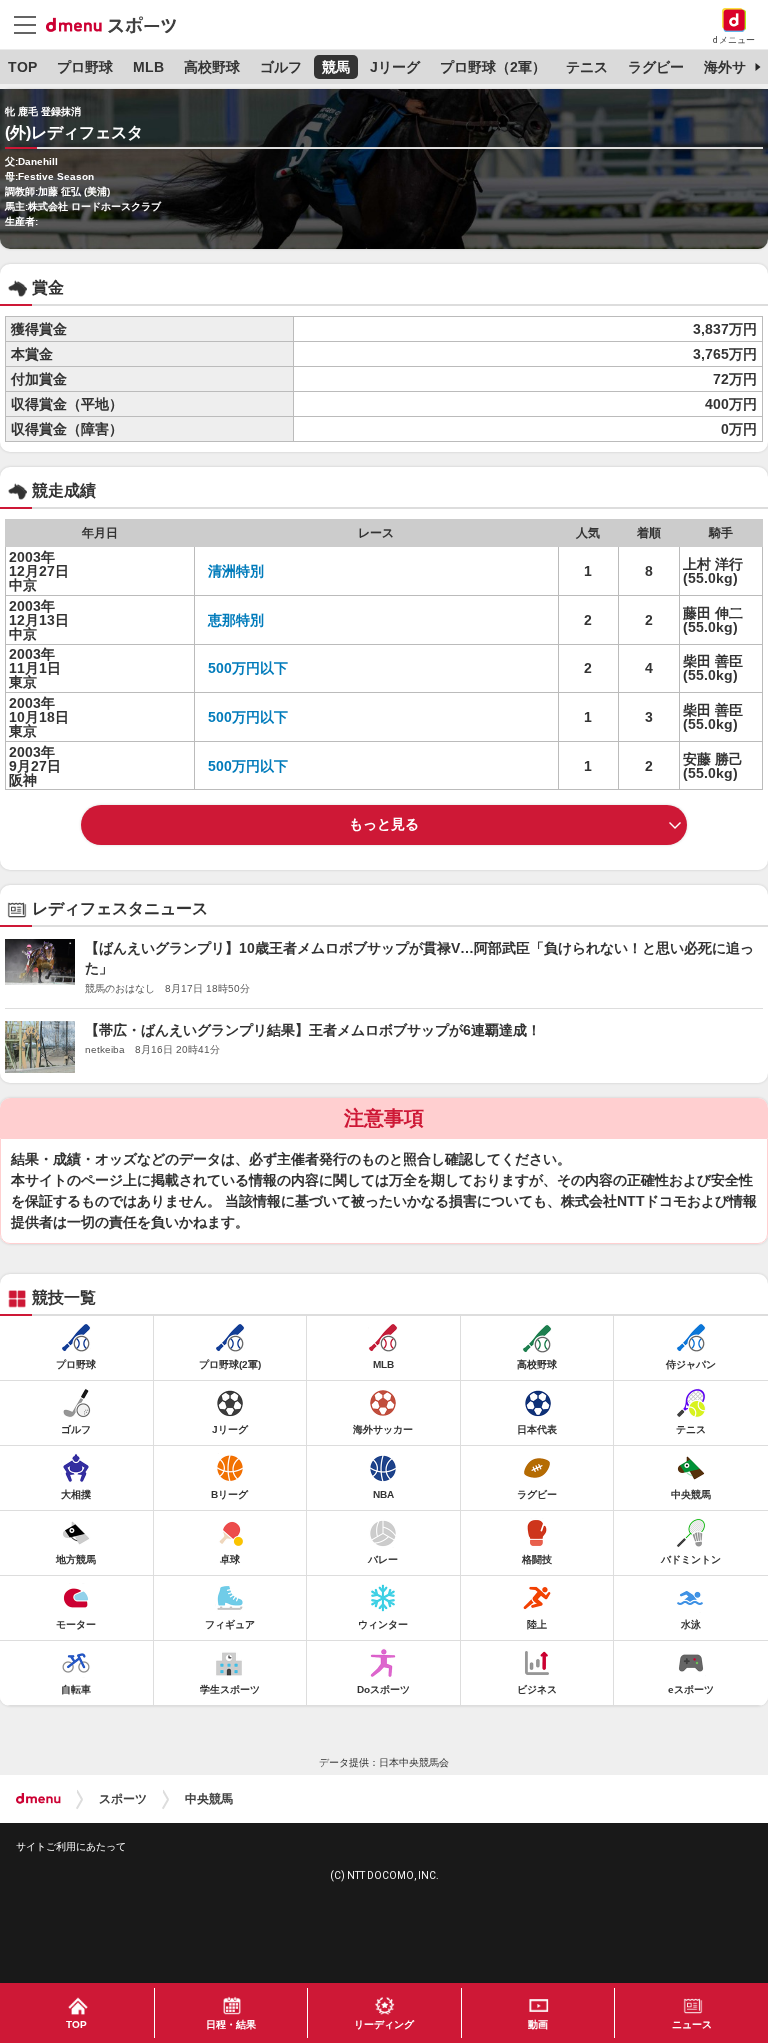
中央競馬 (209, 1799)
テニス (587, 67)
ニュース (692, 2024)
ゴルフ (281, 67)
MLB (148, 67)
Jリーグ (395, 67)
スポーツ (123, 1799)
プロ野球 (85, 67)
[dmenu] (38, 1799)
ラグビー (656, 67)
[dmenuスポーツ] (118, 24)
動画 (538, 2024)
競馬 (336, 67)
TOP (22, 67)
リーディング (384, 2024)
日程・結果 (231, 2024)
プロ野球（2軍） (493, 67)
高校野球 (212, 67)
